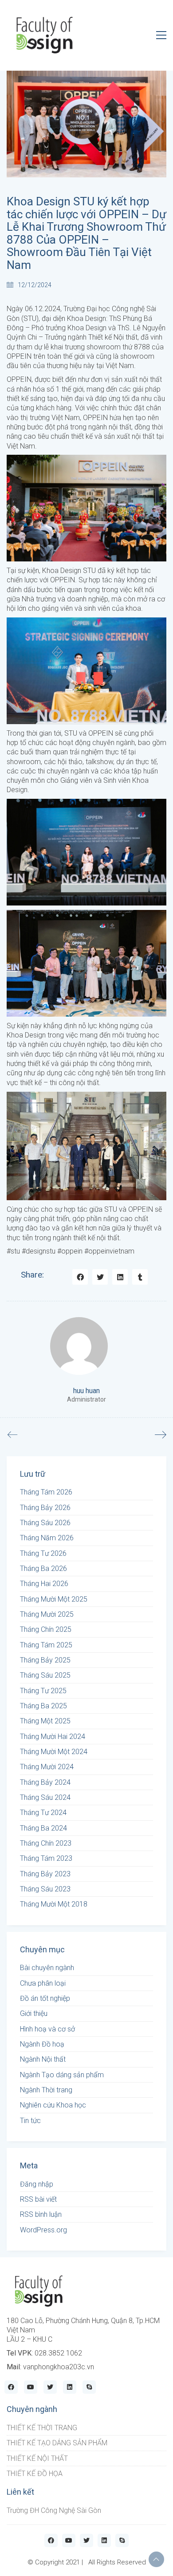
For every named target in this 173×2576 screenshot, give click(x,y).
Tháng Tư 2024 (43, 1813)
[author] (79, 1346)
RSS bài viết (38, 2199)
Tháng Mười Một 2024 (54, 1752)
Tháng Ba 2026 (43, 1568)
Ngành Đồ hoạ (42, 2044)
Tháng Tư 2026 (43, 1553)
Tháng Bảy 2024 (45, 1782)
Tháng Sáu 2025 (45, 1675)
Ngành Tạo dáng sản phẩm (62, 2075)
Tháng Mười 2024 (47, 1767)
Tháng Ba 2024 (43, 1828)
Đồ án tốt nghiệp (45, 1998)
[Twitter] (100, 1277)
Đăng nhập (37, 2184)
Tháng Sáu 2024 (45, 1797)
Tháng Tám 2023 (46, 1858)
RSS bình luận (41, 2214)
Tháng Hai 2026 (44, 1584)
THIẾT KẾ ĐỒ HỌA (35, 2474)
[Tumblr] (140, 1277)
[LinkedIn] (120, 1277)
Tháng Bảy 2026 (45, 1508)
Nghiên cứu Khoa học (53, 2105)
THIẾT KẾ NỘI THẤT (37, 2458)
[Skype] (89, 2387)
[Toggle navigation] (161, 35)
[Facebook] (80, 1277)
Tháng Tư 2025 (43, 1691)
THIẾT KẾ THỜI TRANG (42, 2428)
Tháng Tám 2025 (46, 1645)
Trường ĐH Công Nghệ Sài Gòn (54, 2510)
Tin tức (30, 2121)
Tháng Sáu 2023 (45, 1889)
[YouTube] (31, 2387)
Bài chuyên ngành (47, 1968)
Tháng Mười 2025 (47, 1614)
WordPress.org (43, 2230)
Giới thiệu (34, 2013)
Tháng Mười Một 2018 (54, 1904)
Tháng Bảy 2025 (45, 1660)
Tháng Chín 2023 (46, 1843)
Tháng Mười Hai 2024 (53, 1737)
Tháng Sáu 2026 (45, 1523)
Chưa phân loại (43, 1983)
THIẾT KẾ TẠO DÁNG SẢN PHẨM (57, 2443)
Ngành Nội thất (43, 2059)
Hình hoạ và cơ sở (47, 2029)
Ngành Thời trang (46, 2090)
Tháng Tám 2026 (46, 1492)
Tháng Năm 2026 (47, 1538)
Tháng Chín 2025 (46, 1629)
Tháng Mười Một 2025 (54, 1599)
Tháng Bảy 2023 (45, 1874)
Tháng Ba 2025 (43, 1706)
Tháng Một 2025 (45, 1721)
